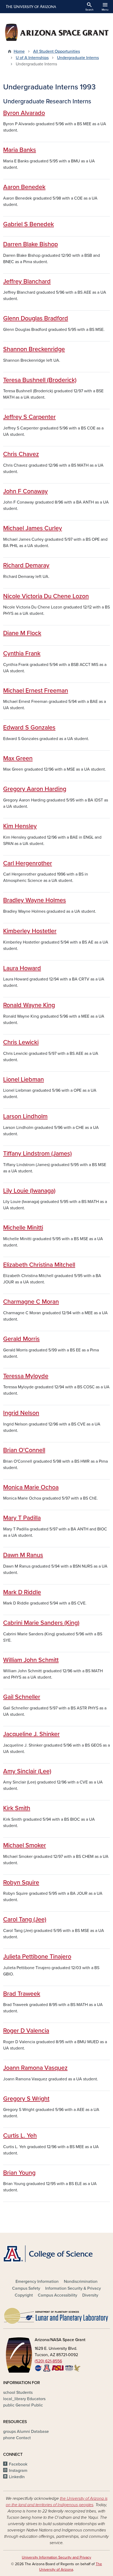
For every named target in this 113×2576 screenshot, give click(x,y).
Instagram (18, 2471)
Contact (17, 2438)
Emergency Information (37, 2282)
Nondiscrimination (81, 2282)
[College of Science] (56, 2254)
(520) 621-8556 (48, 2361)
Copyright (24, 2295)
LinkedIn (17, 2477)
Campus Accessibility (58, 2295)
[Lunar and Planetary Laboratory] (56, 2314)
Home (19, 51)
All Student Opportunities (56, 51)
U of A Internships (32, 58)
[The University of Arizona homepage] (31, 7)
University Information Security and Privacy (56, 2557)
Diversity (90, 2295)
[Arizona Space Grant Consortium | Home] (56, 32)
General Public (23, 2405)
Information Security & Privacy (73, 2288)
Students (18, 2393)
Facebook (18, 2464)
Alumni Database (26, 2432)
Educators (24, 2399)
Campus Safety (26, 2288)
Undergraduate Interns (78, 58)
